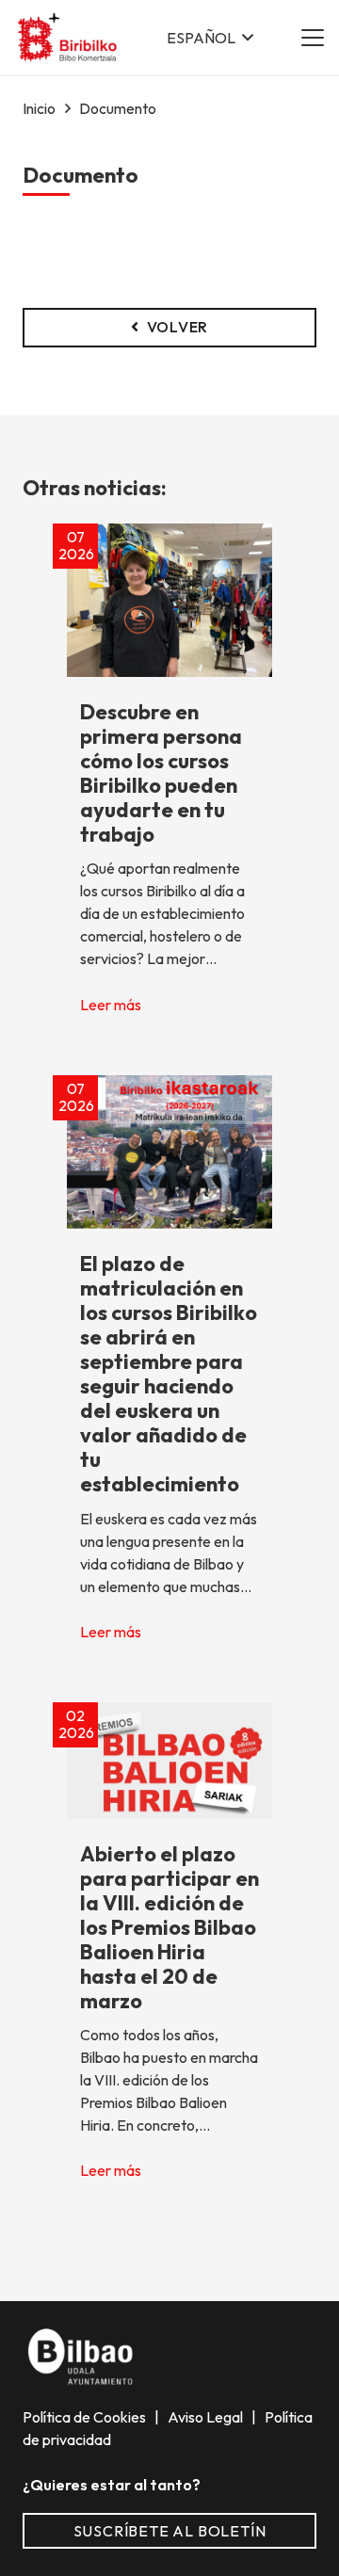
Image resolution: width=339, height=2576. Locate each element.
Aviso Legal (207, 2417)
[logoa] (68, 38)
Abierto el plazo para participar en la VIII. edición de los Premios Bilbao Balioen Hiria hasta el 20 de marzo (169, 1927)
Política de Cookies (86, 2417)
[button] (210, 38)
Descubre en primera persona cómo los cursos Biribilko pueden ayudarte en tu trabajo (161, 773)
